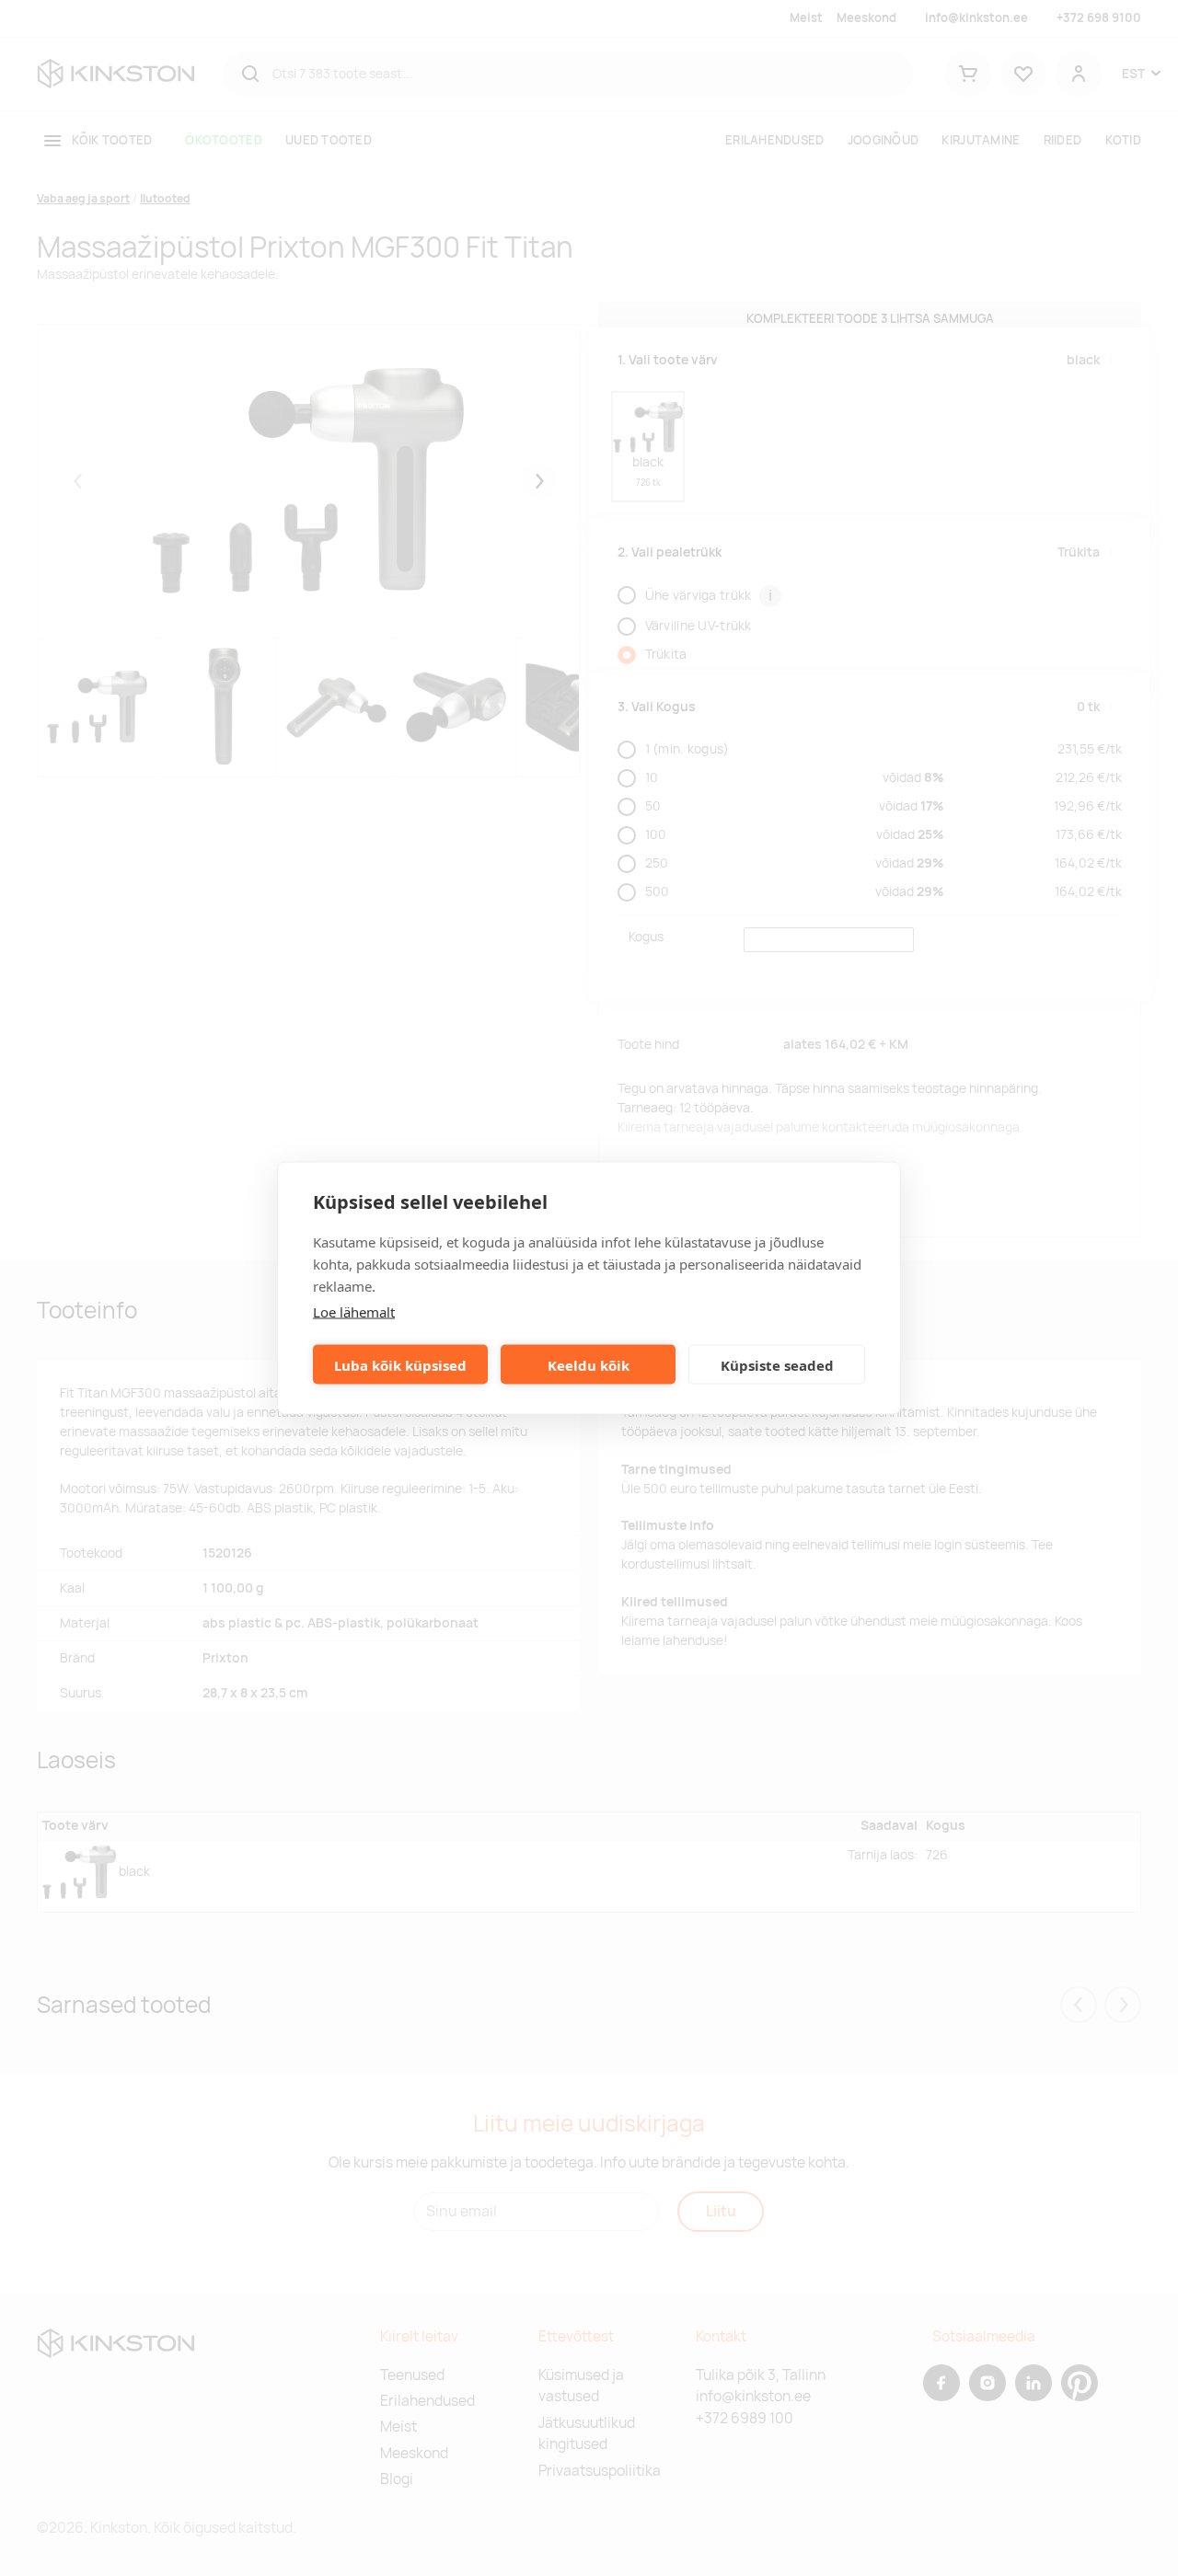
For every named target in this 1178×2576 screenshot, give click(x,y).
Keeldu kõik (589, 1364)
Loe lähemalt (354, 1312)
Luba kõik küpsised (400, 1364)
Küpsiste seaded (777, 1364)
